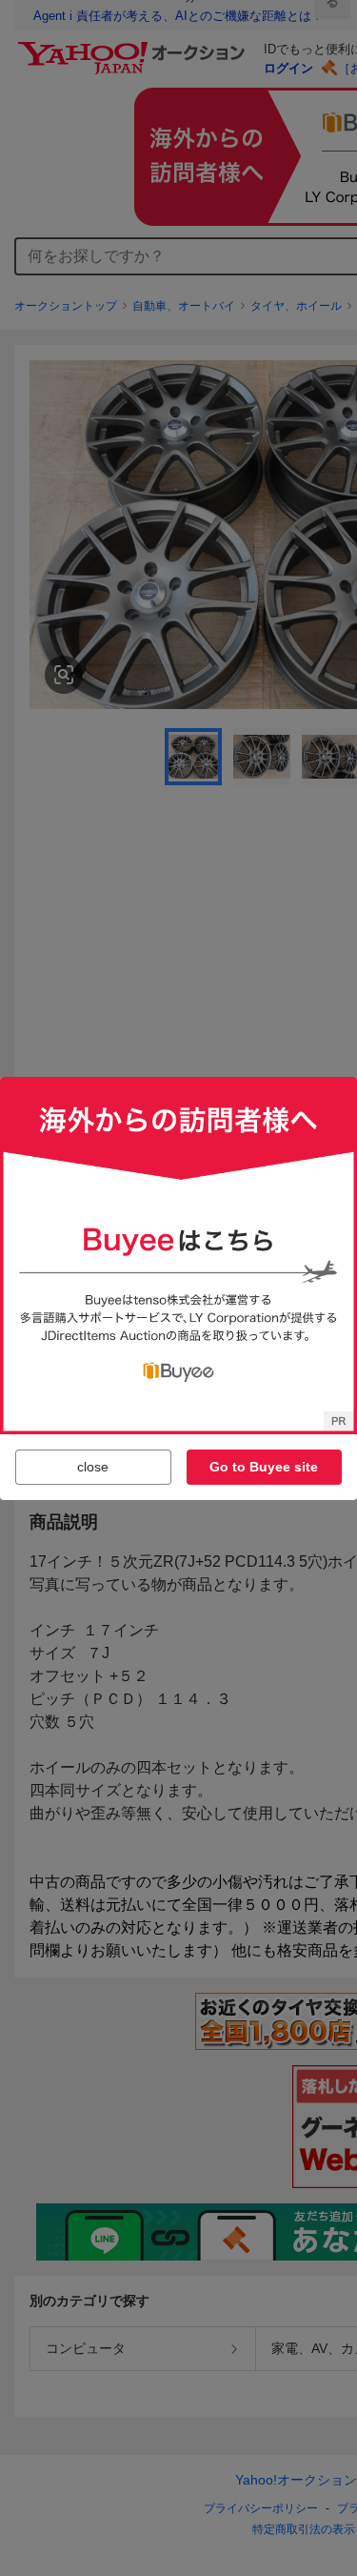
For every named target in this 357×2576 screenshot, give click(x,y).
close (93, 1467)
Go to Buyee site (264, 1467)
